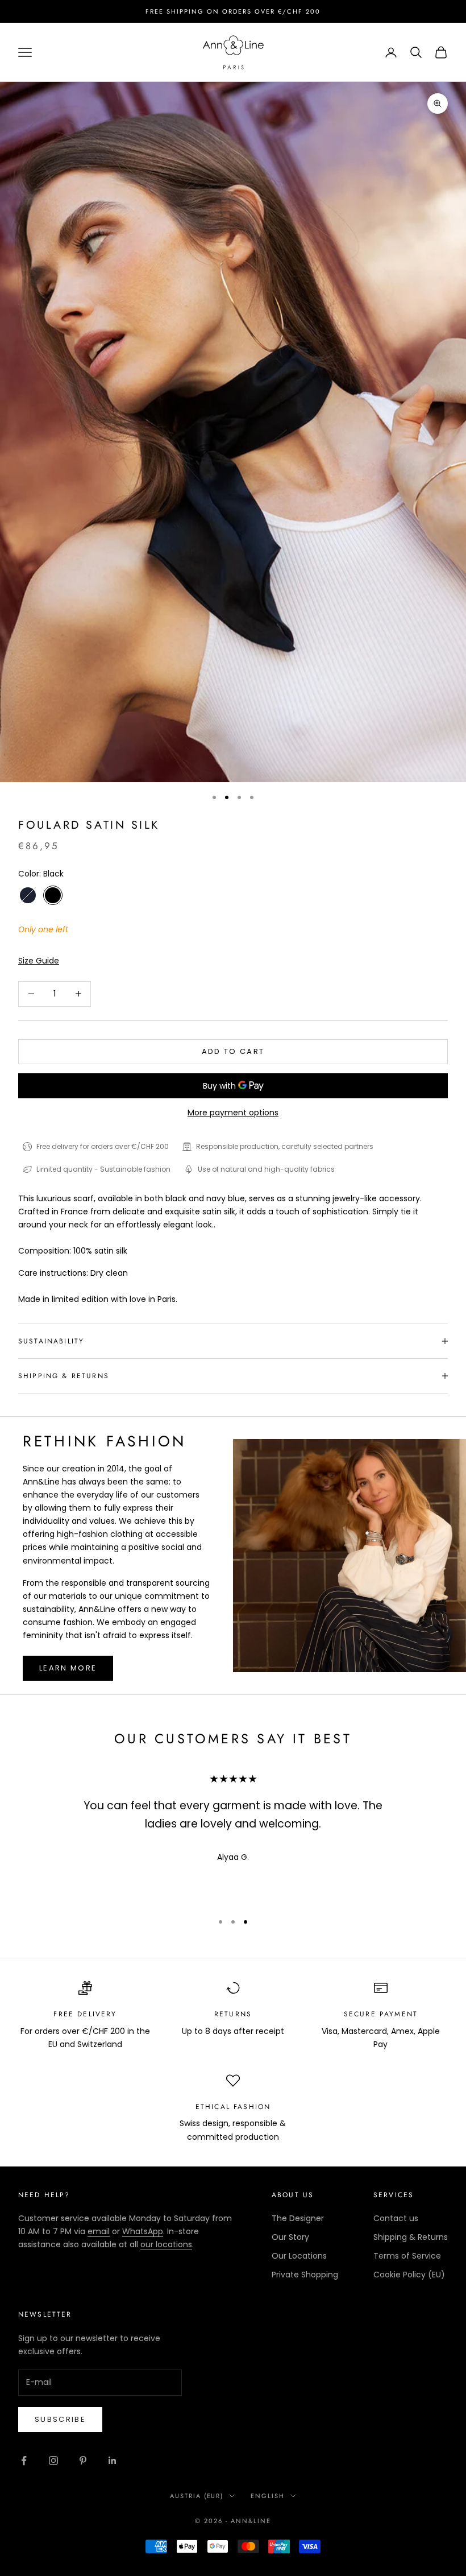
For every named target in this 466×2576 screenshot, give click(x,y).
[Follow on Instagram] (53, 2461)
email (99, 2231)
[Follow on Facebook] (24, 2461)
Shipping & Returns (411, 2237)
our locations (166, 2244)
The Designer (298, 2218)
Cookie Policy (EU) (409, 2275)
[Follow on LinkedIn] (113, 2461)
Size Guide (39, 961)
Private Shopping (305, 2275)
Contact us (396, 2218)
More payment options (233, 1113)
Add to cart (233, 1051)
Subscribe (60, 2419)
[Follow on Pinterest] (83, 2461)
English (268, 2496)
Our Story (290, 2237)
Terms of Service (407, 2256)
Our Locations (299, 2256)
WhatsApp (143, 2231)
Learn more (68, 1668)
